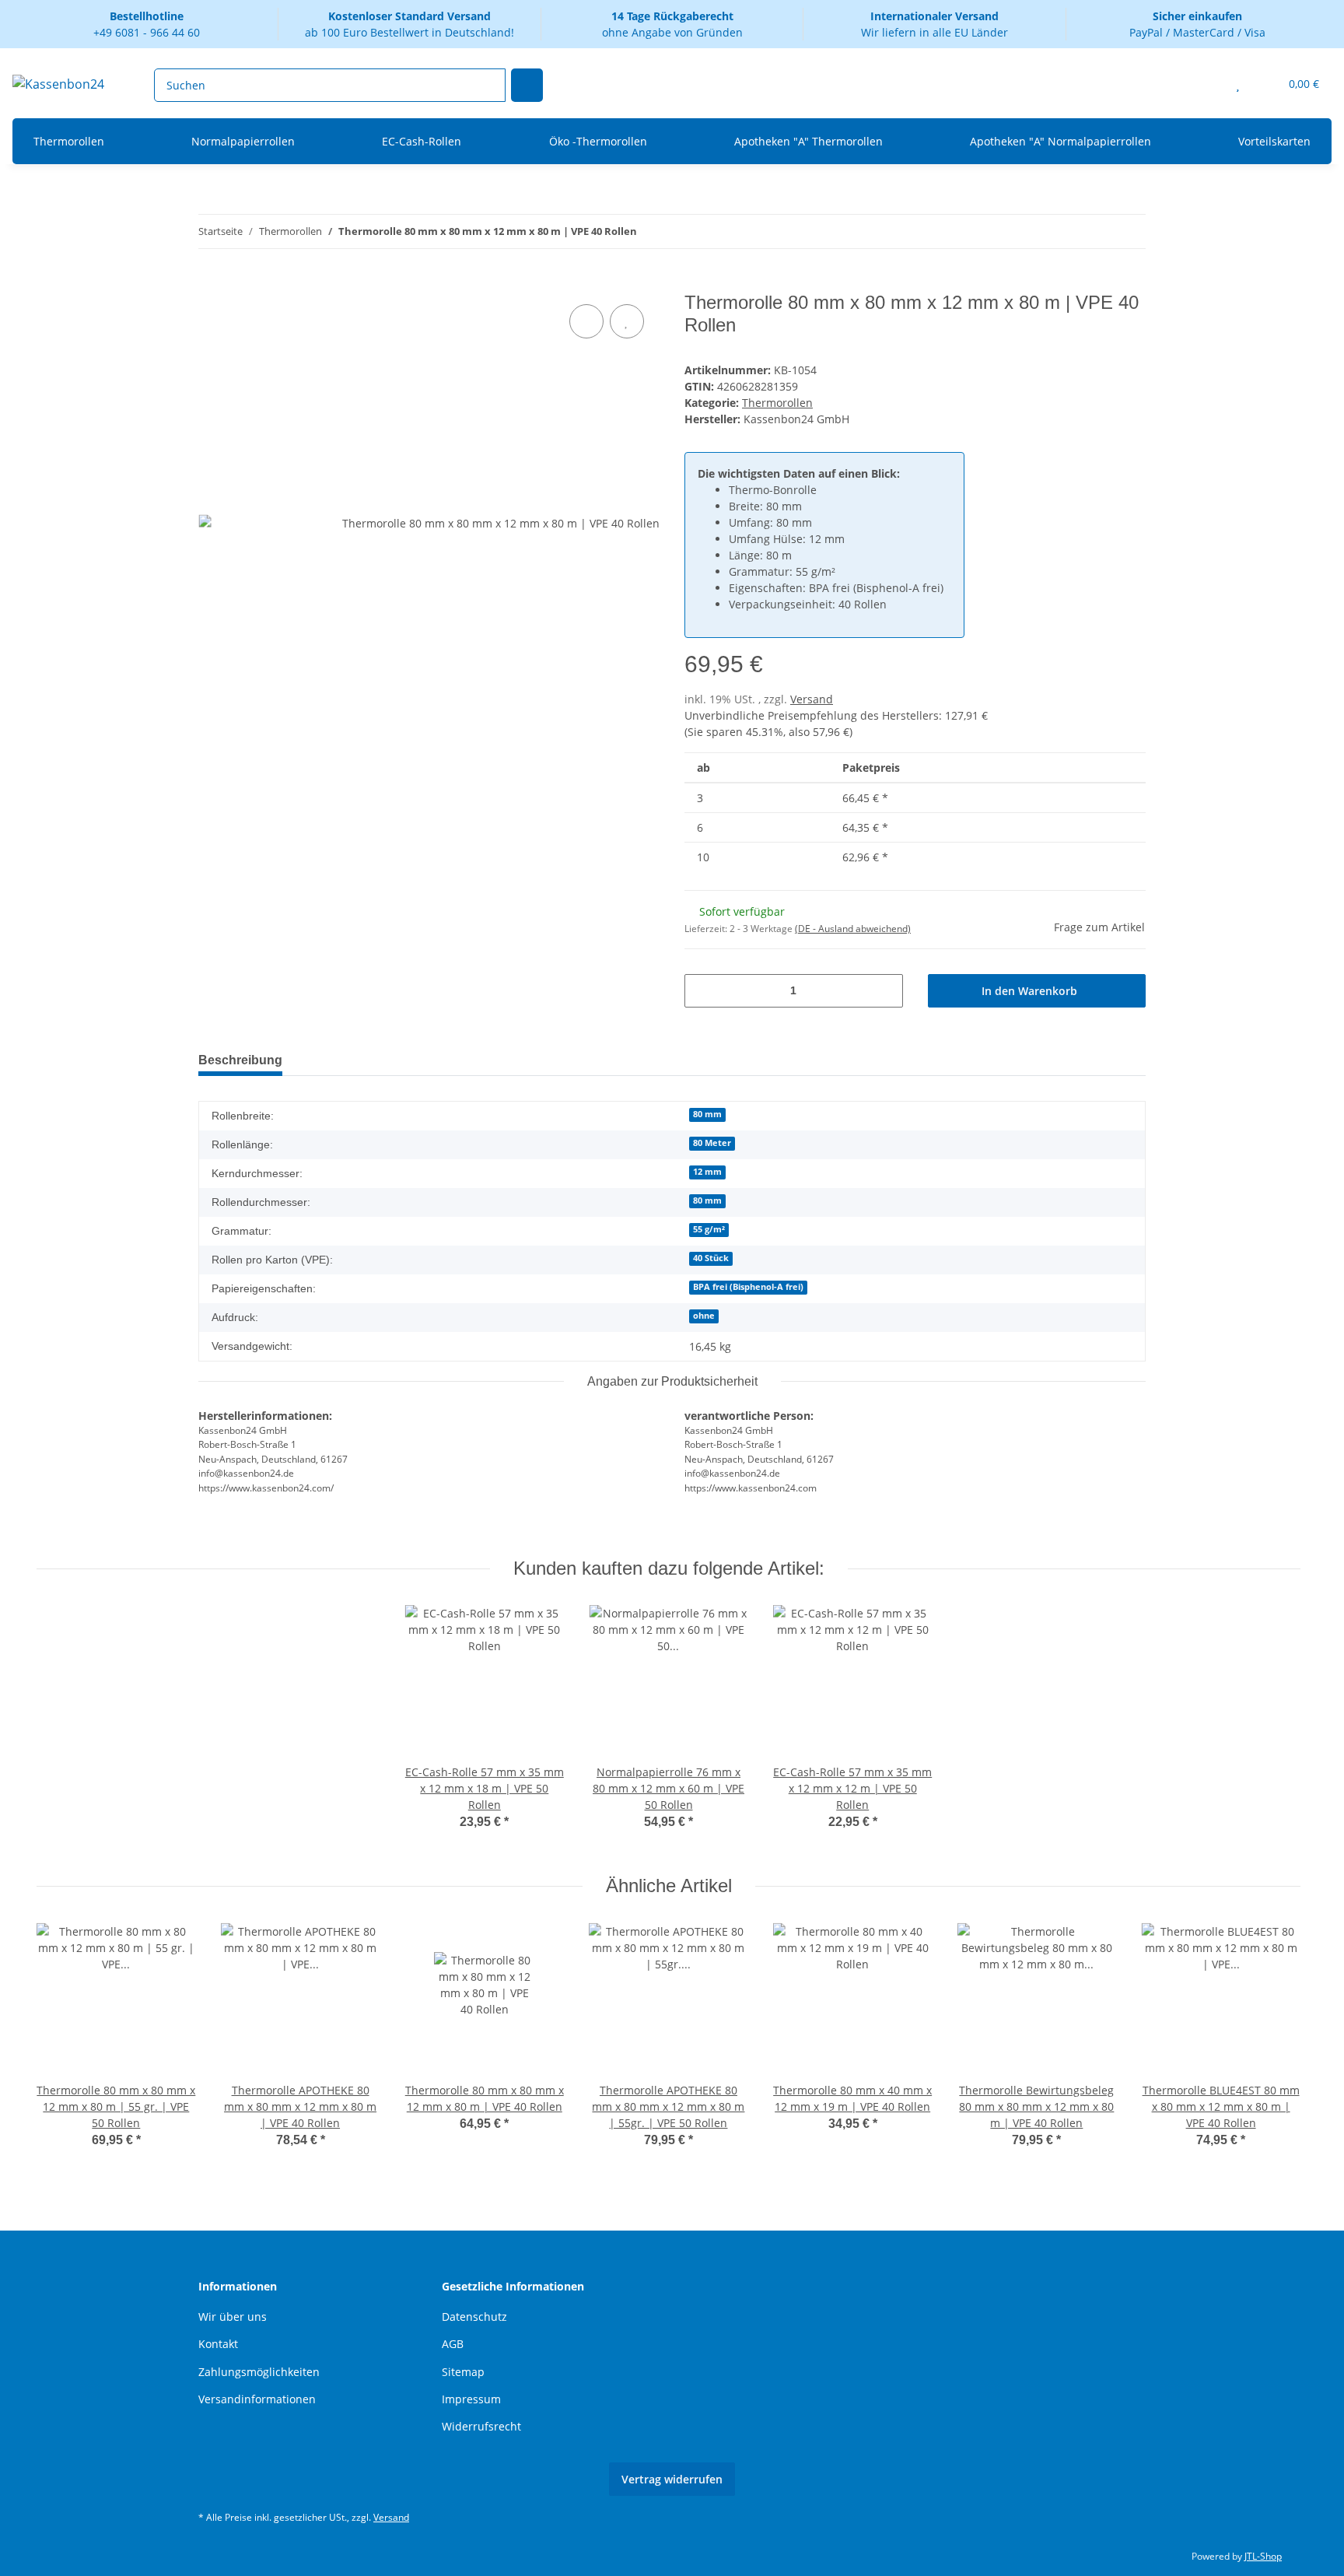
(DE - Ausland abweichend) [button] (853, 929)
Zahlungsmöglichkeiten (259, 2372)
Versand (812, 699)
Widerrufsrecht (481, 2426)
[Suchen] (527, 85)
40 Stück (711, 1258)
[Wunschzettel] (1238, 84)
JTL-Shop (1263, 2556)
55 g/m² (709, 1229)
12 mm (707, 1172)
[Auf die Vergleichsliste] (586, 321)
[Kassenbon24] (58, 84)
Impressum (471, 2399)
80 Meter (712, 1143)
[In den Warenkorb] (211, 283)
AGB (453, 2344)
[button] (1207, 84)
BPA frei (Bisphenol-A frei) (748, 1287)
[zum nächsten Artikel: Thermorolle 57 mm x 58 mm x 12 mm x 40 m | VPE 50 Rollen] (1129, 231)
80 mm (707, 1114)
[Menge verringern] (702, 991)
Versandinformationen (257, 2399)
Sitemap (463, 2372)
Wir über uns (233, 2317)
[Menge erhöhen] (885, 991)
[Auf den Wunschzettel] (627, 321)
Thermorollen (777, 403)
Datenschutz (474, 2317)
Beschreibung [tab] (240, 1060)
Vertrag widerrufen (672, 2479)
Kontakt (218, 2344)
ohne (704, 1316)
